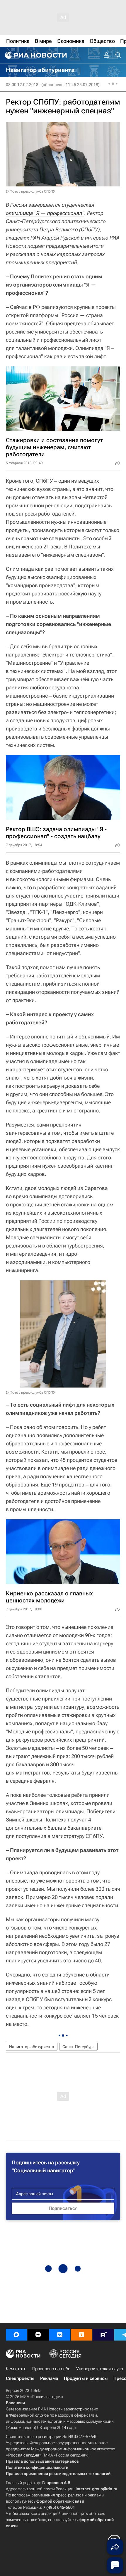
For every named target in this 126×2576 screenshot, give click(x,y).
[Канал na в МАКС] (16, 2335)
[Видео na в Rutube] (103, 2335)
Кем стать (16, 2369)
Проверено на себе (51, 2369)
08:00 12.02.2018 (22, 85)
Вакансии (15, 2403)
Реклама (49, 2378)
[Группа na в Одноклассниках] (81, 2335)
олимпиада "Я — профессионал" (45, 213)
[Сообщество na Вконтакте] (60, 2335)
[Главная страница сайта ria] (35, 55)
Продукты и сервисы (86, 2378)
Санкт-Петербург (78, 2047)
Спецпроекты (20, 2378)
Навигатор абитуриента (32, 2047)
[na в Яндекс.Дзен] (38, 2335)
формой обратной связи (60, 2501)
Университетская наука (100, 2369)
